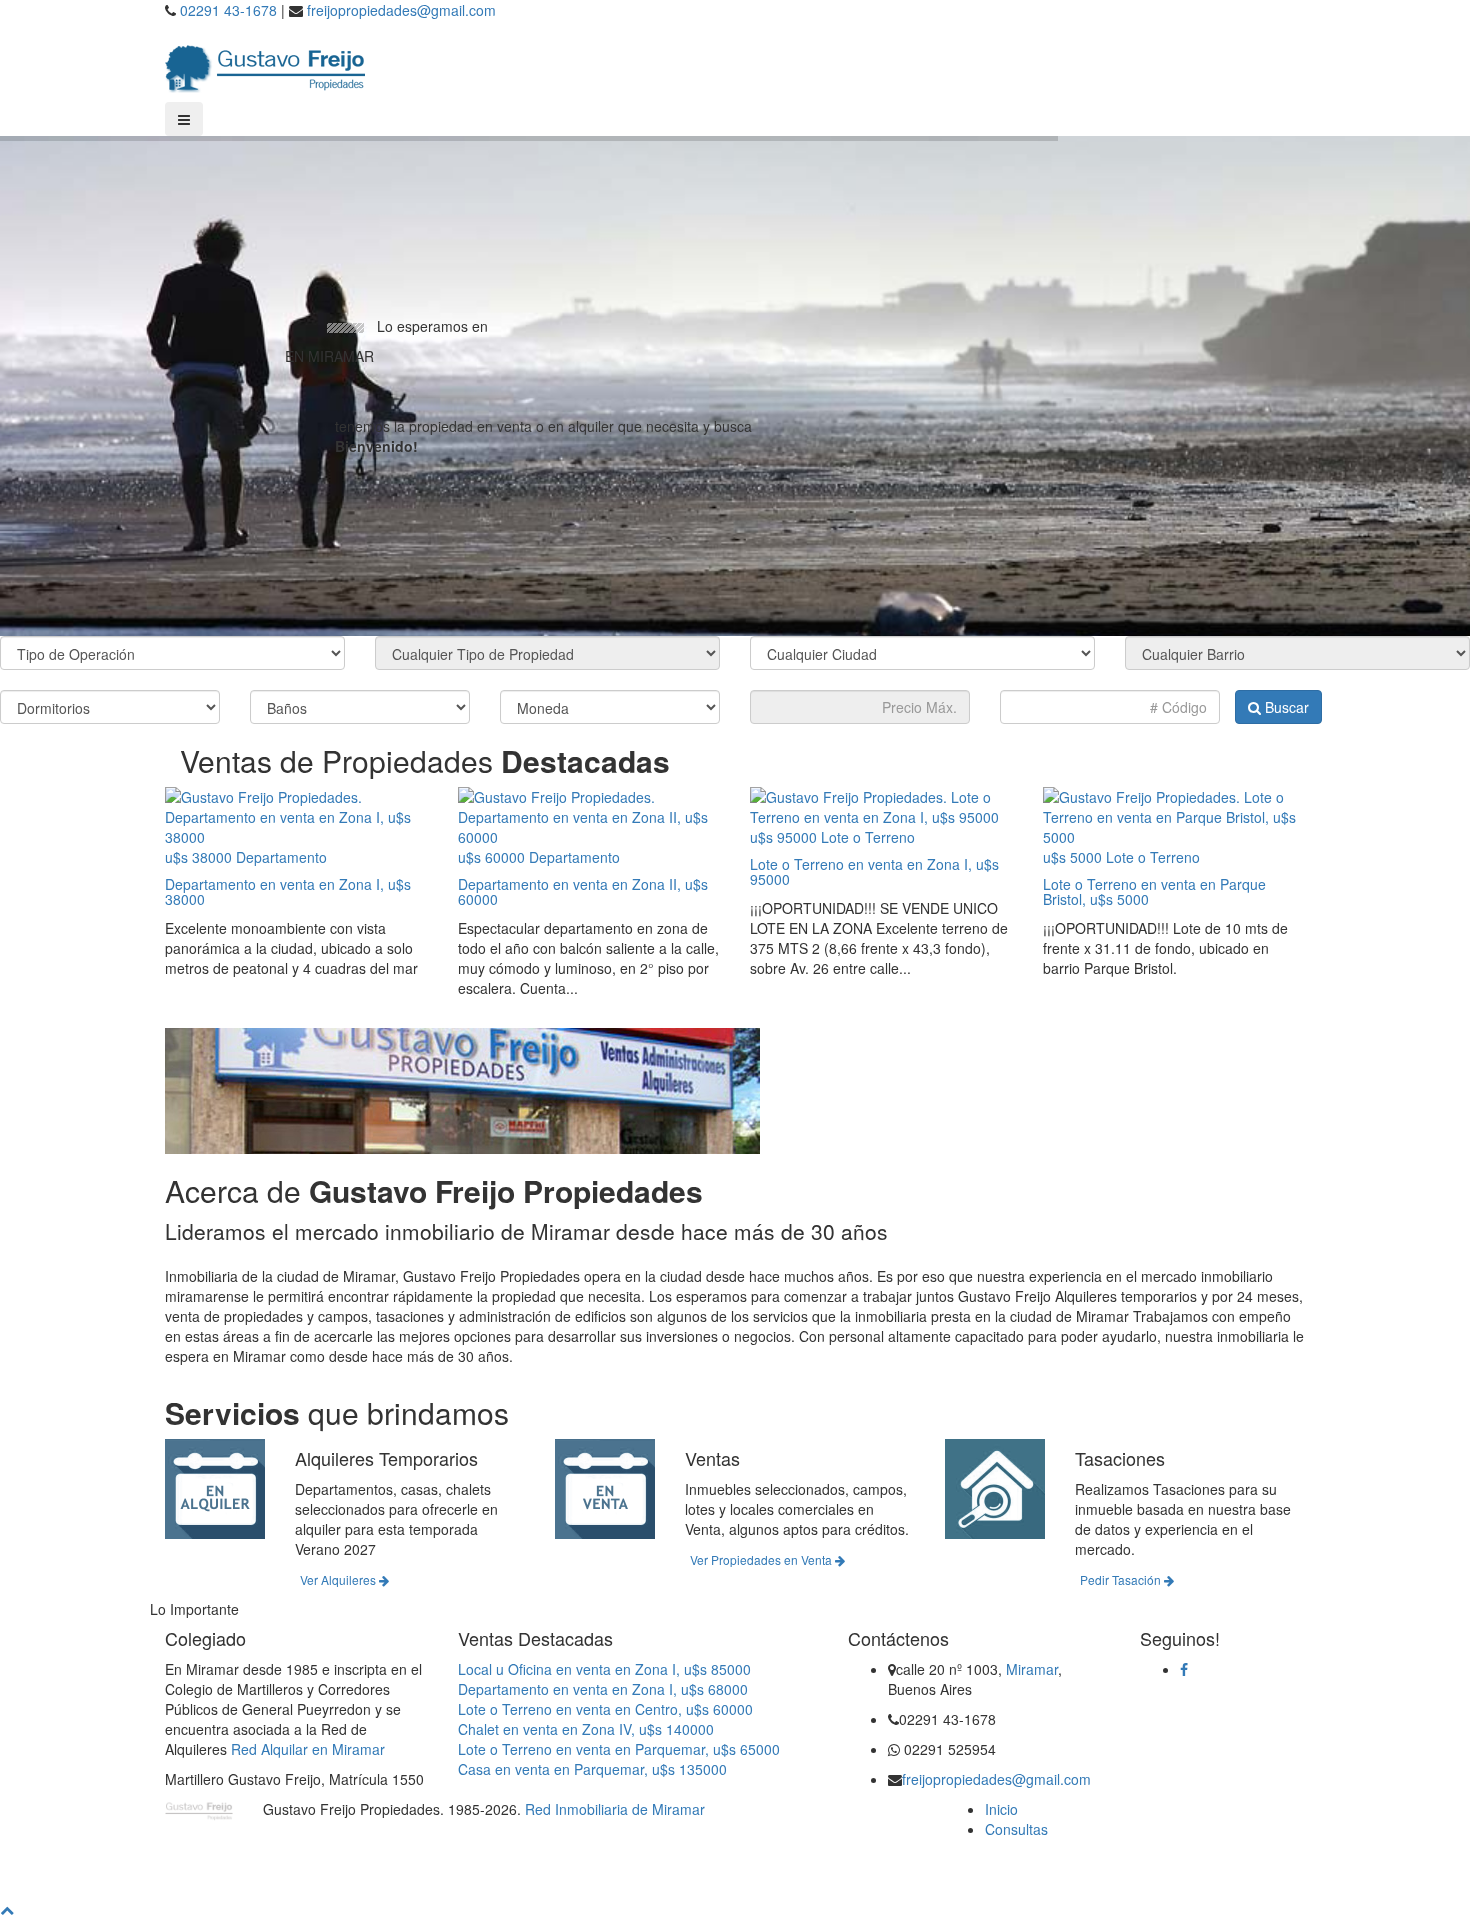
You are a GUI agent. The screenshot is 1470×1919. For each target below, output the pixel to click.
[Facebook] (1184, 1669)
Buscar (1285, 707)
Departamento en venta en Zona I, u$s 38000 (288, 891)
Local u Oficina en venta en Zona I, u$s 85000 (604, 1669)
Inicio (1001, 1809)
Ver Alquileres (339, 1579)
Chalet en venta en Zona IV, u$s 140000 (586, 1729)
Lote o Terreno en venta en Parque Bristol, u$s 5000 (1154, 891)
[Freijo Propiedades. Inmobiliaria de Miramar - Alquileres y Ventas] (265, 64)
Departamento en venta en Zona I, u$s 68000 (603, 1689)
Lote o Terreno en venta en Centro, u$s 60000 (605, 1709)
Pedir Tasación (1122, 1579)
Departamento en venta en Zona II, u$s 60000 (583, 891)
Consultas (1016, 1829)
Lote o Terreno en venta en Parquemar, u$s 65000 (619, 1749)
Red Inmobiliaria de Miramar (615, 1809)
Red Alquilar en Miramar (308, 1749)
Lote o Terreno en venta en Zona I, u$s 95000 (874, 871)
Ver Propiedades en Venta (762, 1559)
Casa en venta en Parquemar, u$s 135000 (592, 1769)
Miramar (1032, 1669)
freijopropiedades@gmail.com (401, 10)
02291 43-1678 (228, 10)
